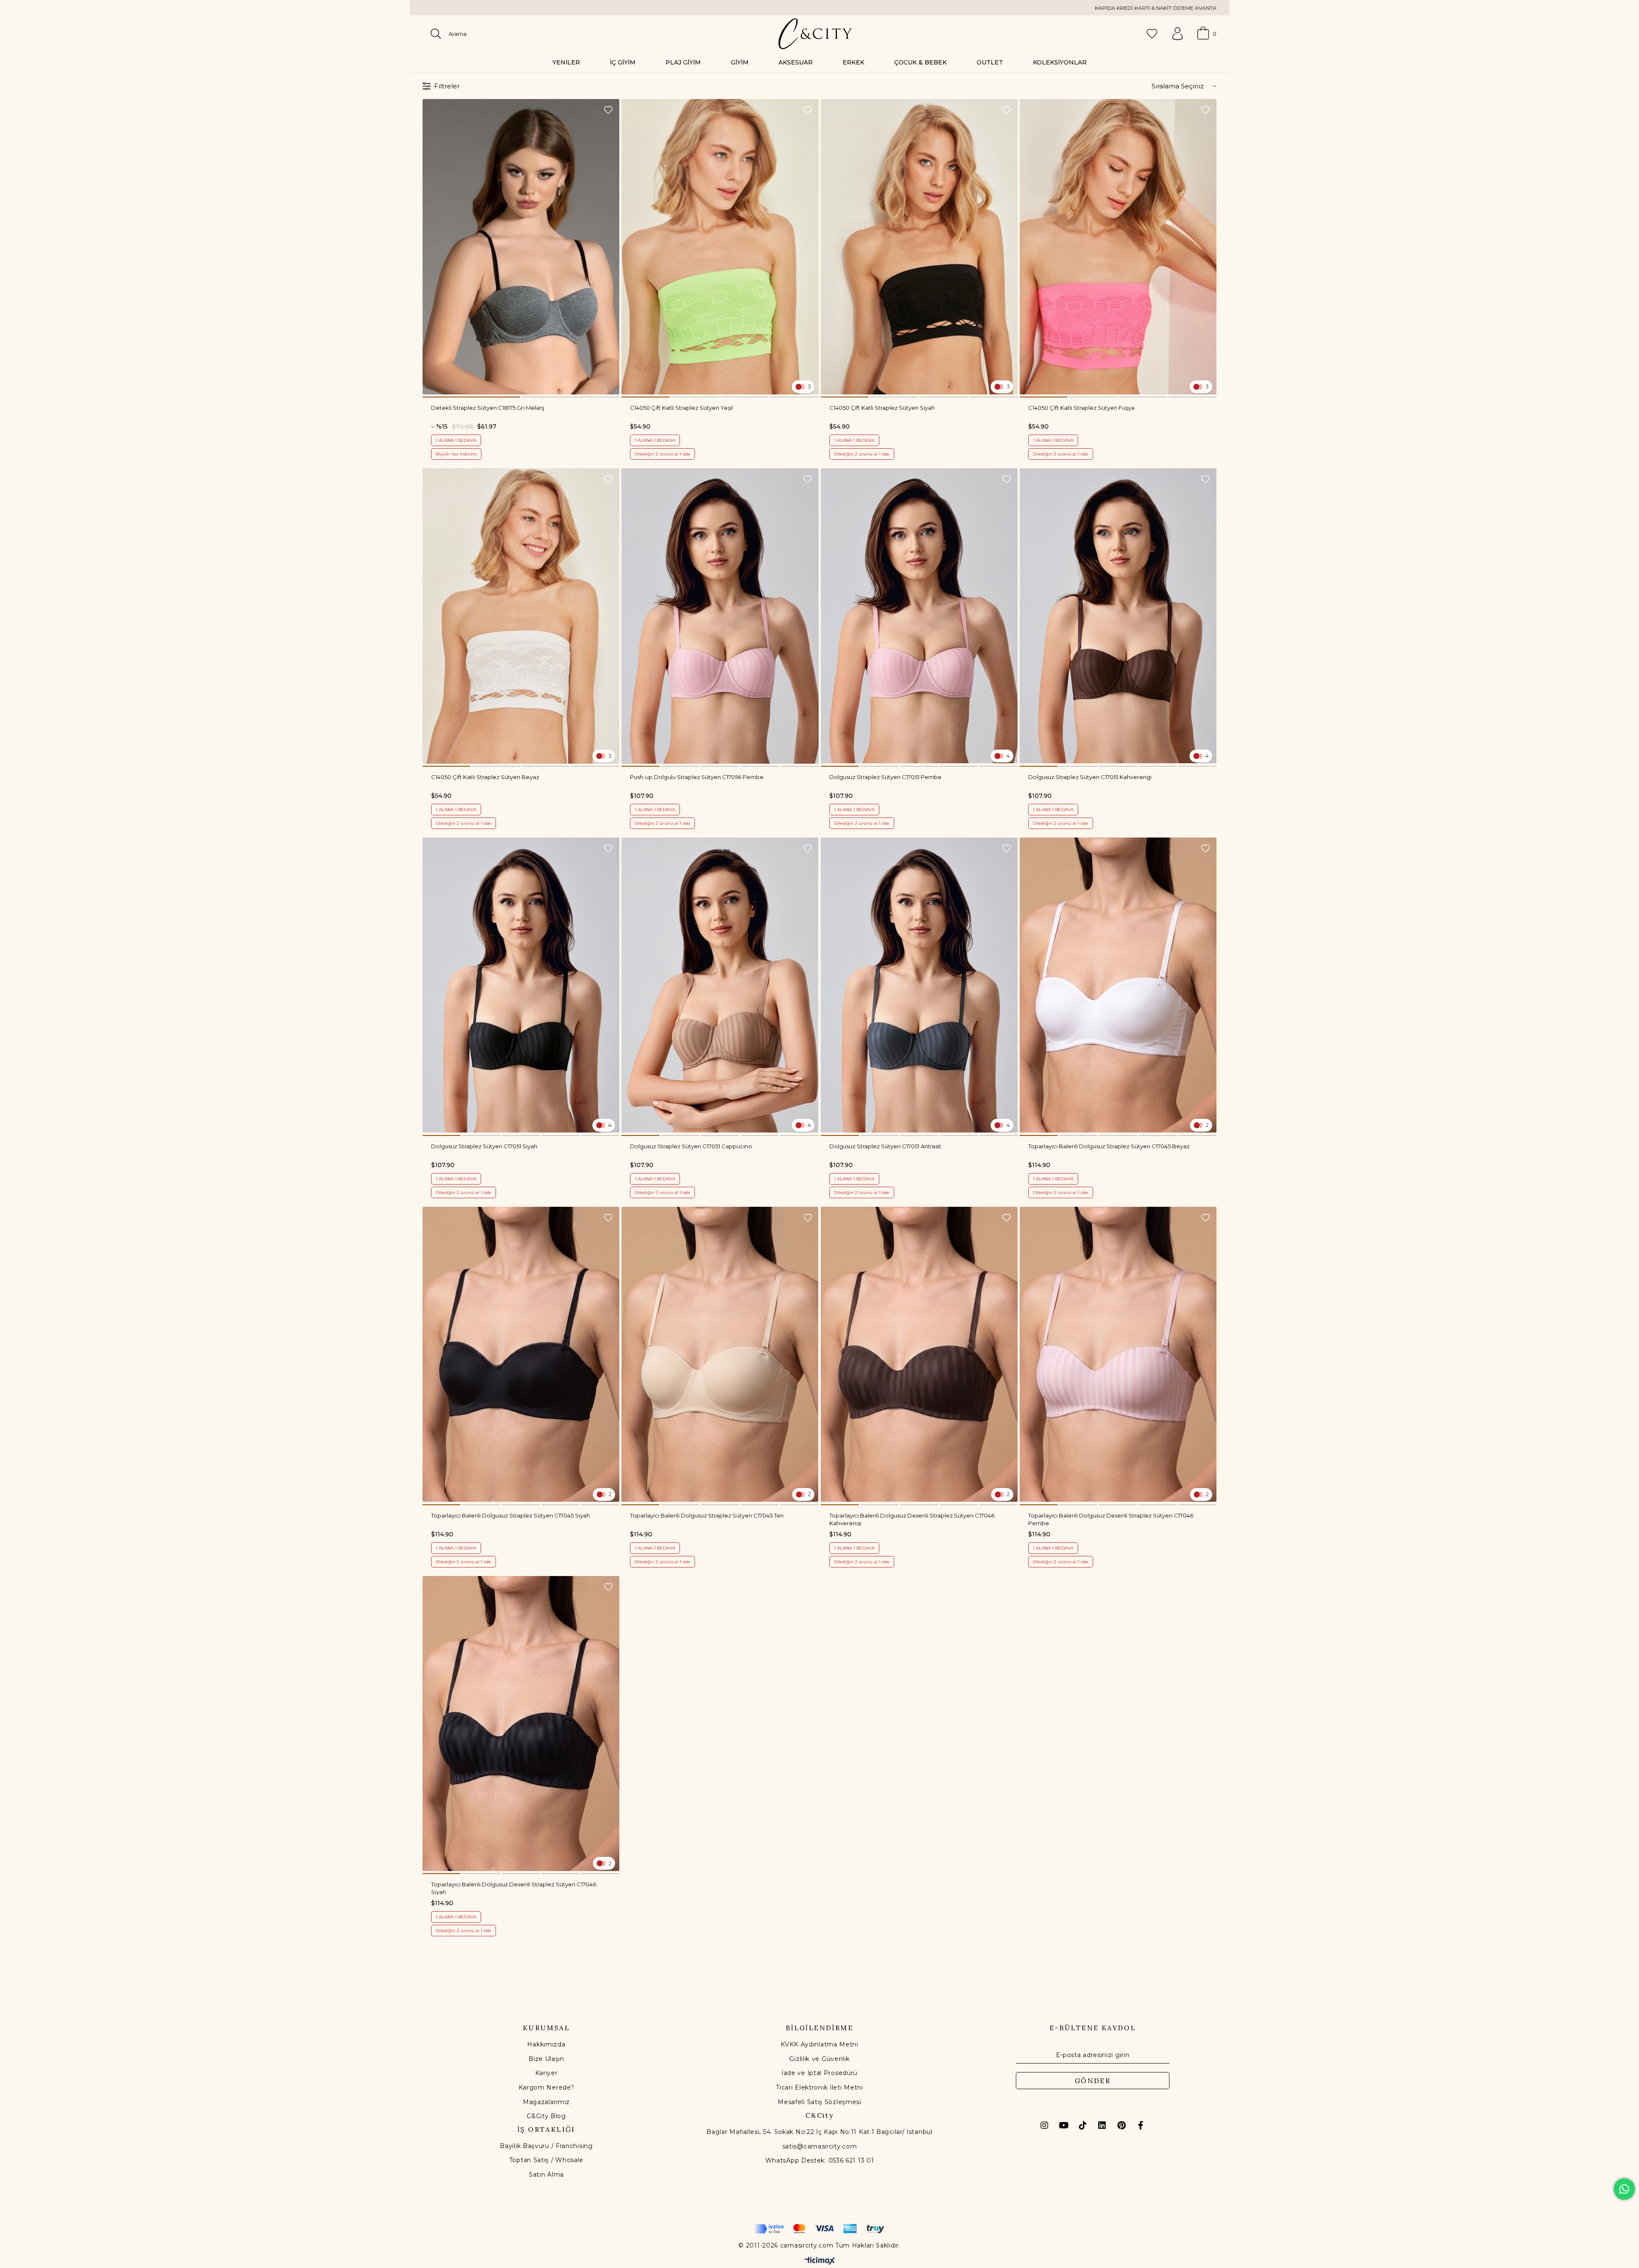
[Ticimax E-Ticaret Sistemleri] (820, 2261)
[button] (471, 397)
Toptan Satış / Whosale (546, 2160)
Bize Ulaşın (546, 2059)
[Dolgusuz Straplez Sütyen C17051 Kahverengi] (1118, 616)
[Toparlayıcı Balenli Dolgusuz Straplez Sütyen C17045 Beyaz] (1118, 985)
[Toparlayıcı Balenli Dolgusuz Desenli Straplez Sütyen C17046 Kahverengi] (919, 1354)
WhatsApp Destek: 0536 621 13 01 (820, 2160)
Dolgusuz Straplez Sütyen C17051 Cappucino (691, 1146)
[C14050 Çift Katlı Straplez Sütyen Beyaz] (521, 616)
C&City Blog (546, 2116)
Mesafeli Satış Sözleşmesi (819, 2102)
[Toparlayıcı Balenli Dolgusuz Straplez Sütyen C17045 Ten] (720, 1354)
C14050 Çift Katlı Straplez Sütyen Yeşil (681, 408)
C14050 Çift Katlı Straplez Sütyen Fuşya (1081, 408)
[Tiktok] (1083, 2125)
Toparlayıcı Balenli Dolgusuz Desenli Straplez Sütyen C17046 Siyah (514, 1888)
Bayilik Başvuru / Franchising (546, 2146)
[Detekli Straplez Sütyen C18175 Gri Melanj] (521, 247)
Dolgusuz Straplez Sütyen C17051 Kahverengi (1090, 777)
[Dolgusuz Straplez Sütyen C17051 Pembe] (919, 616)
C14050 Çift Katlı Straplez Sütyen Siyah (882, 408)
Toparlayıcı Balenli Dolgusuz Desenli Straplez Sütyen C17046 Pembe (1111, 1519)
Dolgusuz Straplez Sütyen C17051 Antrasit (885, 1146)
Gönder (1093, 2081)
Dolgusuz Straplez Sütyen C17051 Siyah (484, 1146)
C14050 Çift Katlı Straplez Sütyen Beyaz (485, 777)
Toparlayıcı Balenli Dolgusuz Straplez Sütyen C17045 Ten (707, 1515)
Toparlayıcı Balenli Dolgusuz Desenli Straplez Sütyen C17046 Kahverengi (912, 1519)
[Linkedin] (1102, 2125)
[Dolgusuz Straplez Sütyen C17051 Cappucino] (720, 985)
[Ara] (436, 34)
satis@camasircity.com (820, 2146)
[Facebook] (1140, 2125)
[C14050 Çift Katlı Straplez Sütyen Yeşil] (720, 247)
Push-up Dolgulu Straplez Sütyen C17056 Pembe (697, 777)
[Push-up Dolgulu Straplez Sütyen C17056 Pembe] (720, 616)
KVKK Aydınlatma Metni (819, 2044)
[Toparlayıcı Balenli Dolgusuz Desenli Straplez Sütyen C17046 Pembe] (1118, 1354)
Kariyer (547, 2073)
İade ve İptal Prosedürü (819, 2073)
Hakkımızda (546, 2044)
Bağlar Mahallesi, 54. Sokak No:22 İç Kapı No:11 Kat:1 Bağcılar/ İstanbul (819, 2132)
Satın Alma (546, 2175)
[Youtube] (1064, 2125)
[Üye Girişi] (1178, 34)
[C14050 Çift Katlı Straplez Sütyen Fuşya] (1118, 247)
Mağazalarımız (546, 2102)
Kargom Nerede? (547, 2087)
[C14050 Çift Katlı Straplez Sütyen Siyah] (919, 247)
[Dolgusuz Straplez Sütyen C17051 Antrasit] (919, 985)
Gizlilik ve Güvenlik (819, 2059)
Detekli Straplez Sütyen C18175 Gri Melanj (488, 408)
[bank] (819, 2229)
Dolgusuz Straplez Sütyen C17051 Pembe (885, 777)
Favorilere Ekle (608, 110)
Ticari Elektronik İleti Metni (819, 2087)
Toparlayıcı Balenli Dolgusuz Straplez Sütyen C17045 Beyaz (1109, 1146)
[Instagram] (1044, 2125)
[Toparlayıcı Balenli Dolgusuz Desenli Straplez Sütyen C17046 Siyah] (521, 1724)
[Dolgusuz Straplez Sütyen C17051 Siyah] (521, 985)
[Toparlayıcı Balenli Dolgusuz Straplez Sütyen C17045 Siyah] (521, 1354)
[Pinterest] (1121, 2125)
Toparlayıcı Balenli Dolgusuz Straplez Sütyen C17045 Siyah (510, 1515)
